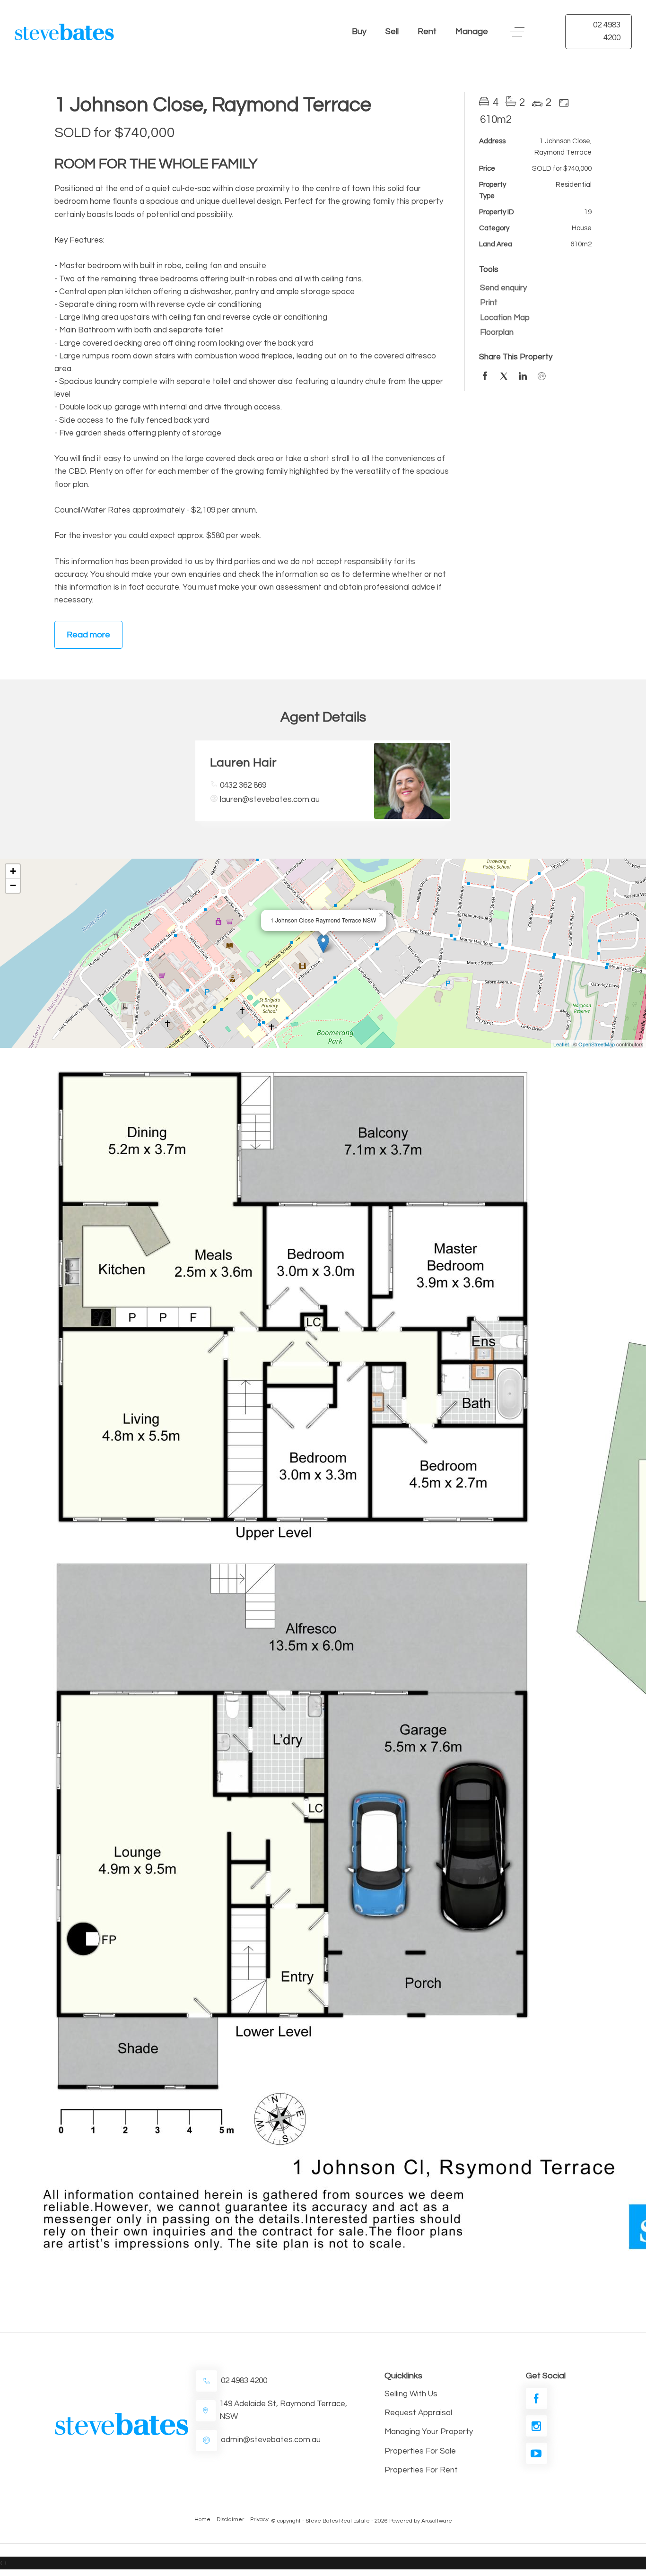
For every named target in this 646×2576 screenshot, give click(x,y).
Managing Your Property (429, 2432)
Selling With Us (411, 2394)
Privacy (259, 2519)
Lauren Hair (243, 763)
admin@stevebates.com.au (271, 2440)
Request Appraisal (418, 2413)
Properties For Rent (421, 2470)
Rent (427, 31)
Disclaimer (230, 2519)
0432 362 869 (243, 785)
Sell (392, 31)
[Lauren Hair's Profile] (412, 781)
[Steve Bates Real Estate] (70, 32)
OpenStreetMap (597, 1044)
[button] (533, 303)
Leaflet (561, 1044)
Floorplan (497, 332)
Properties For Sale (420, 2451)
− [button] (13, 885)
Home (202, 2519)
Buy (359, 31)
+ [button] (13, 871)
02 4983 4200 (607, 31)
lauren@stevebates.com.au (270, 800)
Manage (472, 31)
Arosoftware (437, 2521)
